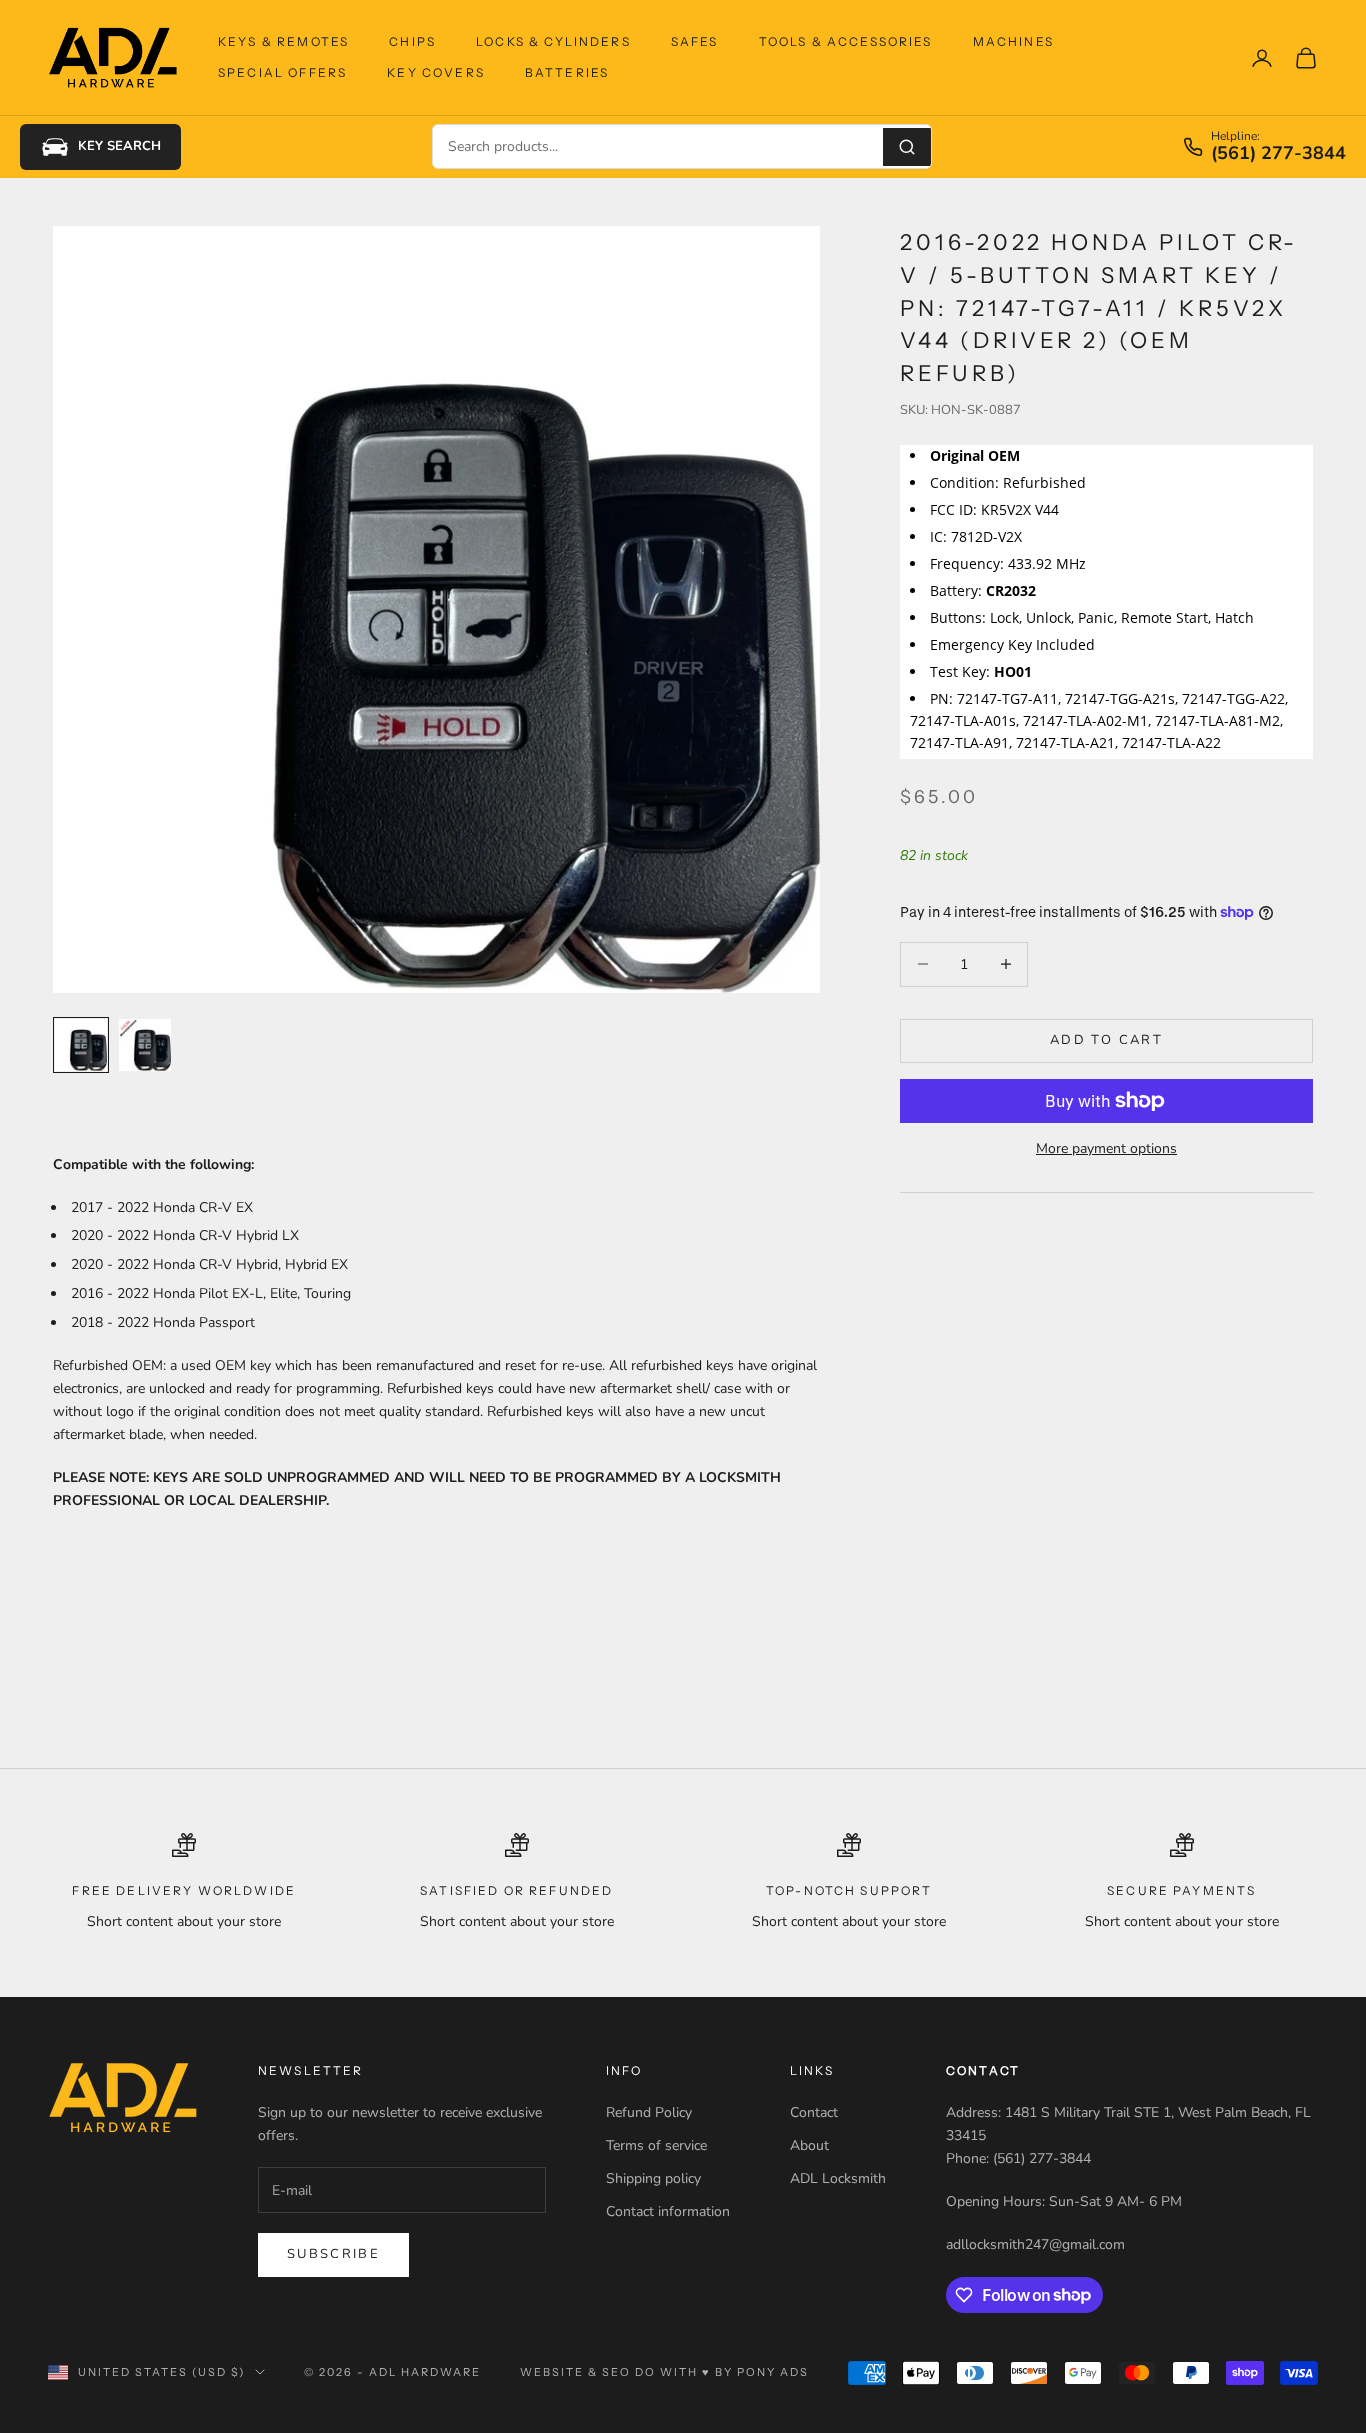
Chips (412, 41)
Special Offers (282, 72)
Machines (1013, 41)
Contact (814, 2112)
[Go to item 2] (145, 1045)
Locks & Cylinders (553, 41)
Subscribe (333, 2254)
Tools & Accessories (846, 41)
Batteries (567, 72)
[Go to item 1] (81, 1045)
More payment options (1106, 1148)
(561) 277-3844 (1278, 154)
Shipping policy (653, 2178)
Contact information (668, 2211)
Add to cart (1106, 1040)
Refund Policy (649, 2112)
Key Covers (436, 72)
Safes (695, 41)
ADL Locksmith (838, 2178)
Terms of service (656, 2145)
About (809, 2145)
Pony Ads (773, 2372)
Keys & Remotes (283, 41)
